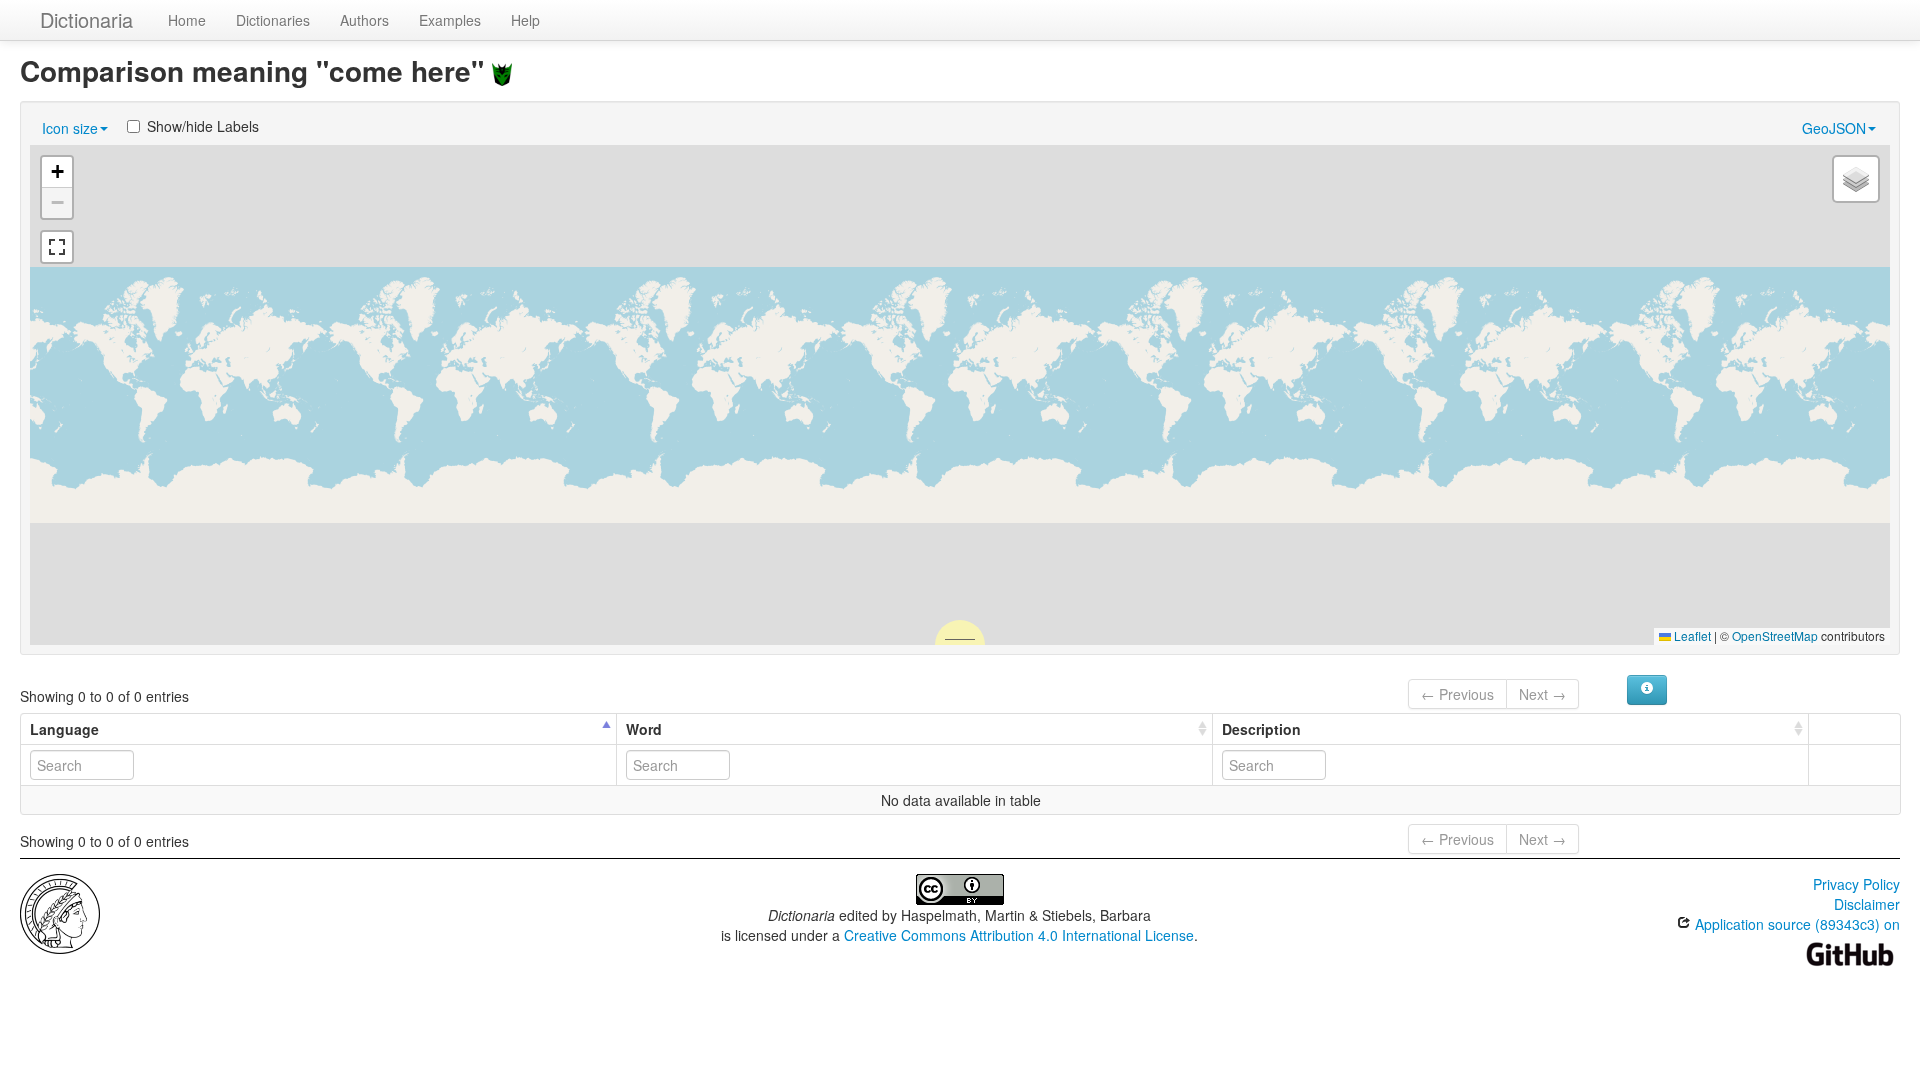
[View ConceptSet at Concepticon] (502, 70)
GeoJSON (1834, 128)
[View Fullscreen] (57, 247)
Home (187, 20)
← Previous (1457, 694)
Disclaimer (1867, 904)
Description (1261, 729)
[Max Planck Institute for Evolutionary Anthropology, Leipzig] (60, 912)
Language (64, 729)
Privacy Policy (1856, 884)
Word (644, 729)
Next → (1542, 694)
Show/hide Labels (203, 126)
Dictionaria (86, 19)
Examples (450, 20)
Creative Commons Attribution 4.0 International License (1019, 935)
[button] (57, 172)
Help (525, 20)
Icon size (70, 128)
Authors (364, 20)
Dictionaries (273, 20)
